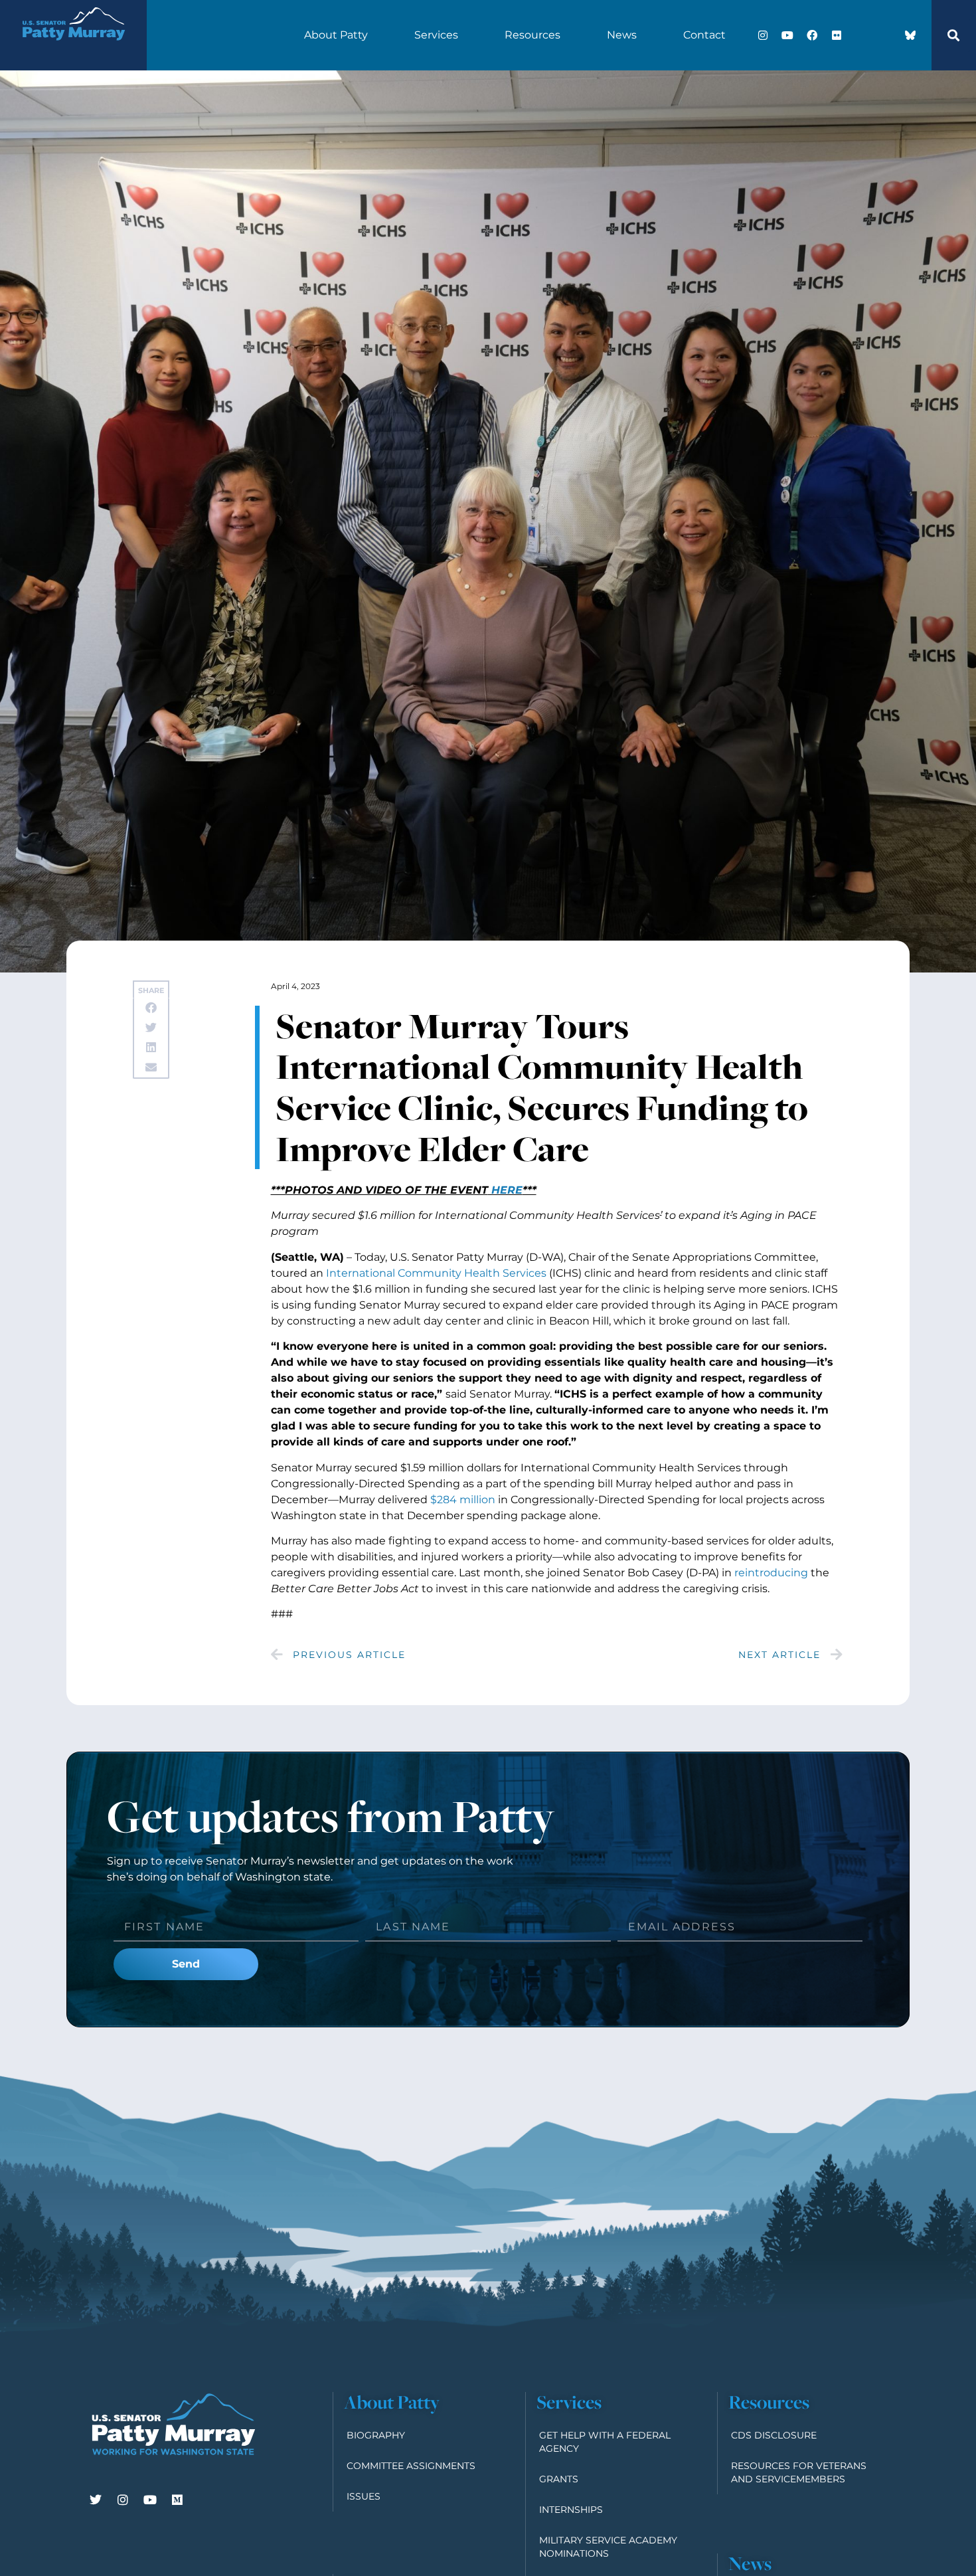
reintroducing (771, 1573)
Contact (704, 35)
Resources (532, 35)
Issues (364, 2496)
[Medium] (177, 2500)
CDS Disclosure (774, 2435)
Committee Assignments (411, 2466)
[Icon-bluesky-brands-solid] (910, 35)
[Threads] (886, 35)
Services (436, 35)
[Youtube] (787, 35)
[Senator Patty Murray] (73, 49)
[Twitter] (96, 2500)
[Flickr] (837, 35)
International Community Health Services (436, 1273)
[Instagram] (763, 35)
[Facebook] (812, 35)
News (622, 35)
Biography (376, 2435)
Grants (559, 2479)
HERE (505, 1190)
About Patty (336, 35)
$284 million (463, 1500)
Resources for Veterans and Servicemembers (799, 2472)
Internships (571, 2510)
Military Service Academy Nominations (608, 2547)
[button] (953, 35)
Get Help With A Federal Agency (605, 2442)
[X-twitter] (861, 35)
